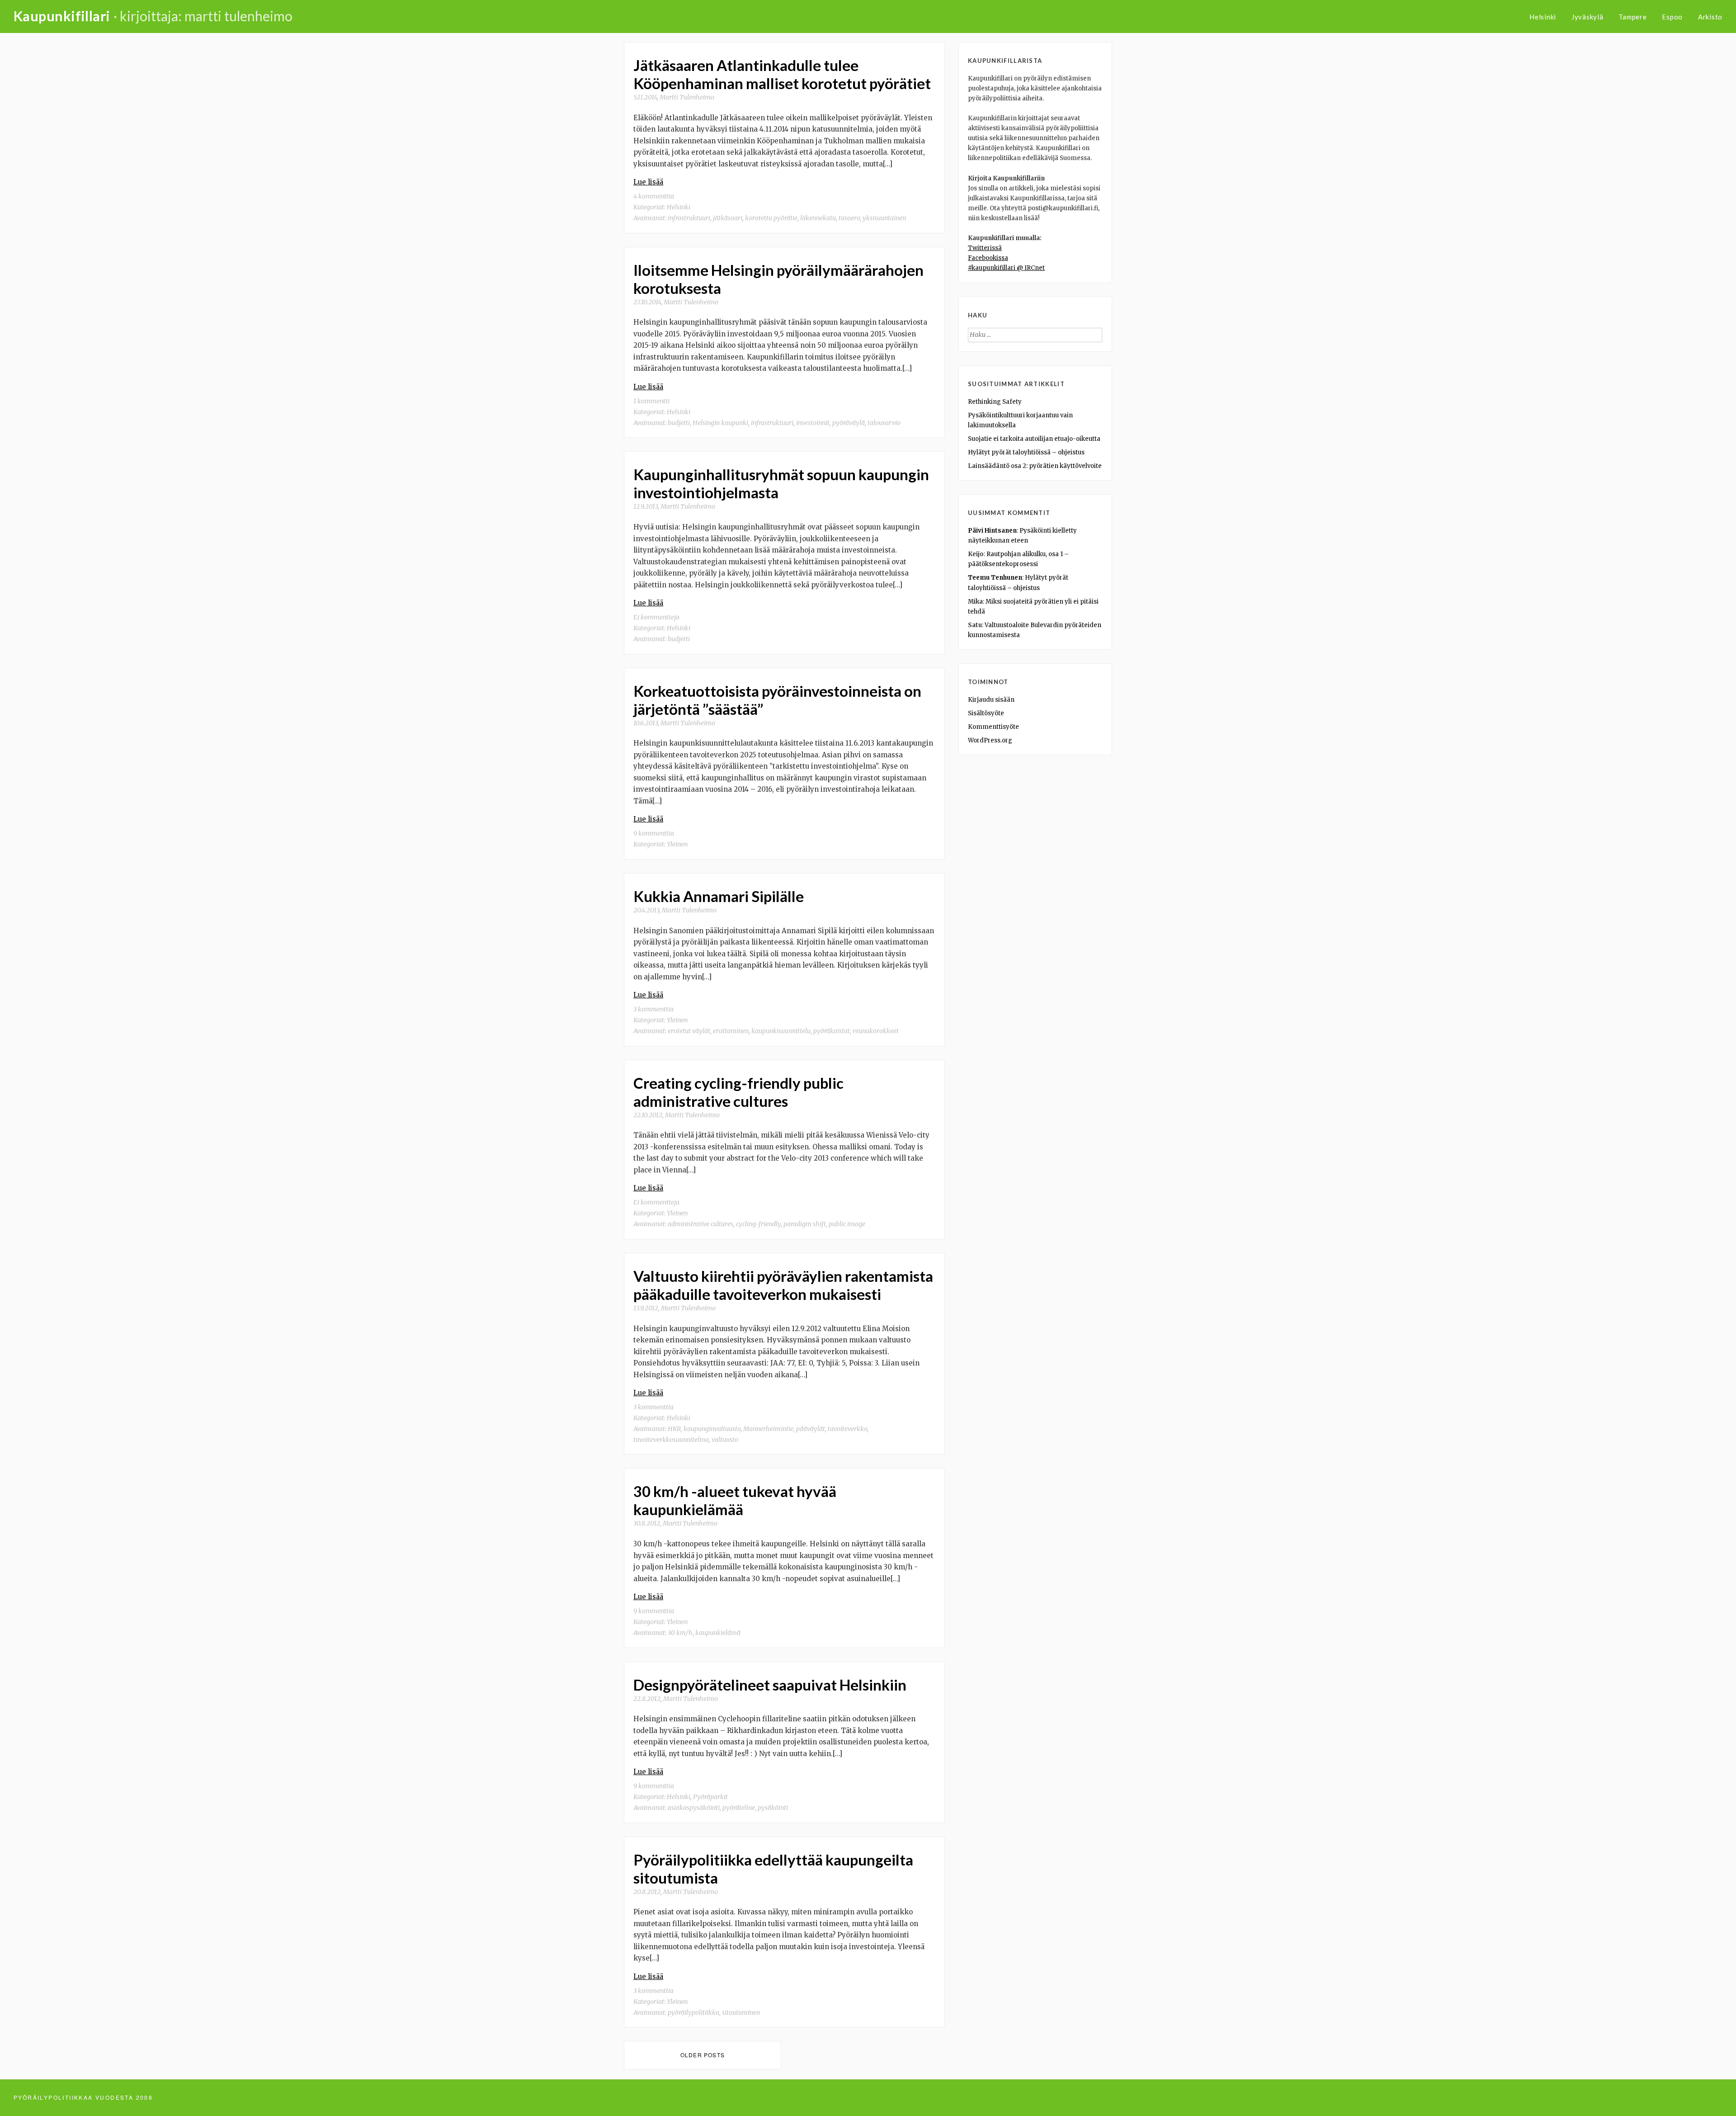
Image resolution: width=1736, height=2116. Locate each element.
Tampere (1632, 17)
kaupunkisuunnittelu (781, 1031)
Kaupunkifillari (62, 16)
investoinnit (813, 423)
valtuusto (725, 1440)
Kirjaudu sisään (991, 700)
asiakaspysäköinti (694, 1808)
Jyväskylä (1587, 17)
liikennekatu (818, 218)
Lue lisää (648, 182)
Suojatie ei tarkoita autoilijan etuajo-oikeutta (1034, 439)
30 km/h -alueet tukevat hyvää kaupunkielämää (735, 1500)
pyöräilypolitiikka (693, 2012)
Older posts (703, 2055)
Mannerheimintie (768, 1429)
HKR (674, 1429)
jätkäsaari (728, 218)
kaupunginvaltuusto (712, 1429)
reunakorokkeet (876, 1031)
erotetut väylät (689, 1031)
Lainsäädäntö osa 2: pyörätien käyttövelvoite (1035, 466)
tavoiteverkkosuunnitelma (671, 1440)
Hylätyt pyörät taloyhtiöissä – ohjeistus (1026, 452)
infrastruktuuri (689, 218)
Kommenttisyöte (993, 727)
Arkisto (1710, 17)
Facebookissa (988, 258)
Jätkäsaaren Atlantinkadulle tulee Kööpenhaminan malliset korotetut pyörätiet (782, 74)
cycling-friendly (758, 1224)
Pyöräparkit (710, 1797)
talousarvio (884, 423)
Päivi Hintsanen (992, 531)
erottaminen (731, 1031)
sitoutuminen (741, 2012)
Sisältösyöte (986, 713)
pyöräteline (739, 1808)
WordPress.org (990, 740)
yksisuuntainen (884, 218)
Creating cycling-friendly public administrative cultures (738, 1092)
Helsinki (1543, 17)
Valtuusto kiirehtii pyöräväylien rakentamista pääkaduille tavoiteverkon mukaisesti (783, 1285)
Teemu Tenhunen (995, 578)
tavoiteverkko (847, 1429)
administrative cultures (701, 1224)
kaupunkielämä (718, 1633)
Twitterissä (985, 248)
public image (847, 1224)
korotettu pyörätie (771, 218)
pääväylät (811, 1429)
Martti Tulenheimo (687, 97)
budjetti (679, 423)
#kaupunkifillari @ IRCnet (1006, 268)
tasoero (849, 218)
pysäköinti (773, 1808)
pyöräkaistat (832, 1031)
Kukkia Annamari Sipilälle (719, 896)
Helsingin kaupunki (720, 423)
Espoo (1672, 17)
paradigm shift (805, 1224)
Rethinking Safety (995, 402)
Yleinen (677, 844)
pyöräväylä (849, 423)
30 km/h (680, 1633)
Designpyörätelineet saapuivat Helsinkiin (770, 1685)
